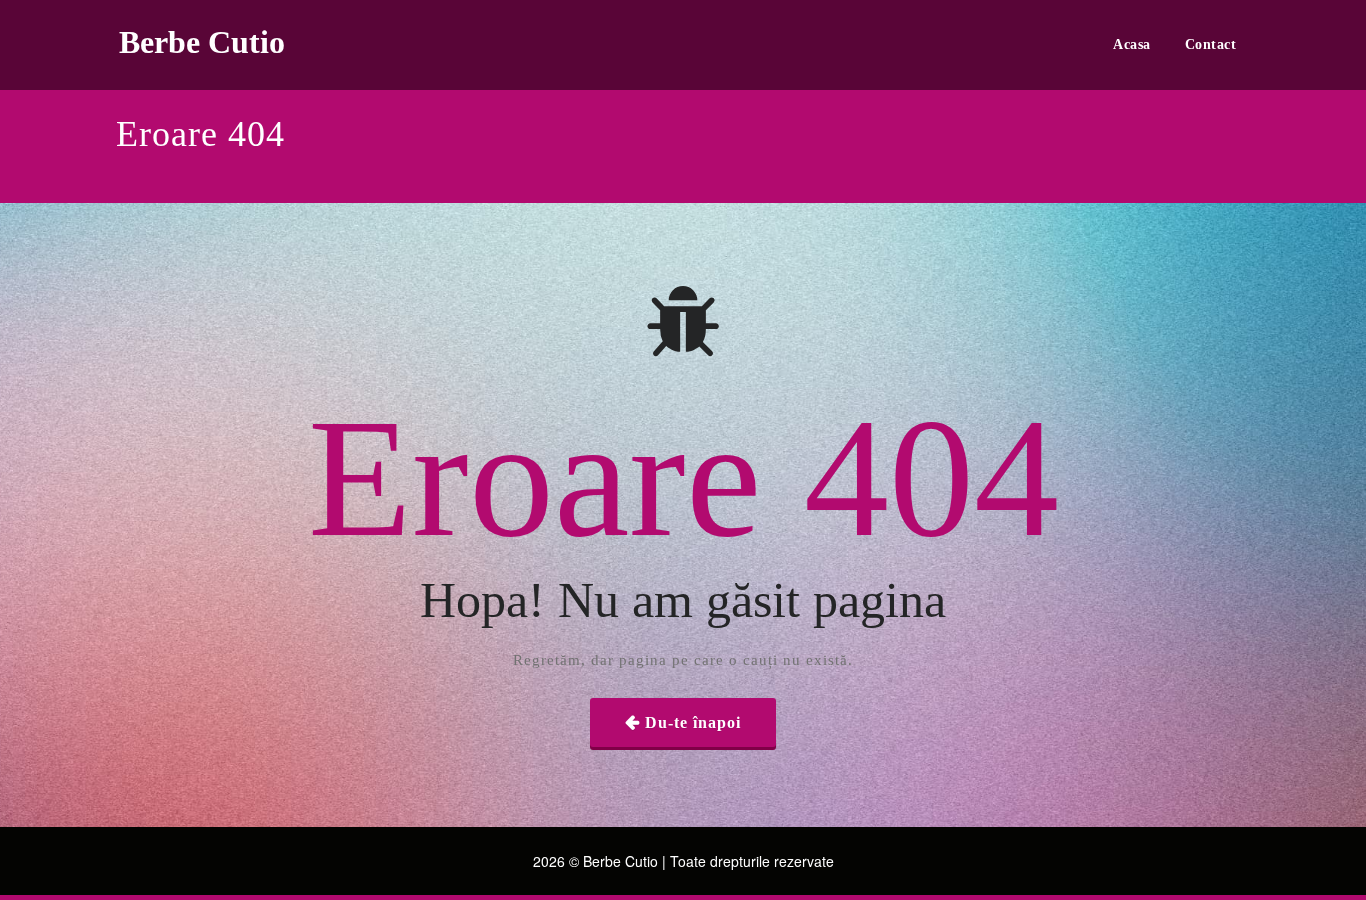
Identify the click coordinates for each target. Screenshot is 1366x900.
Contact (1211, 44)
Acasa (1132, 44)
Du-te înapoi (693, 722)
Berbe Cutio (202, 42)
